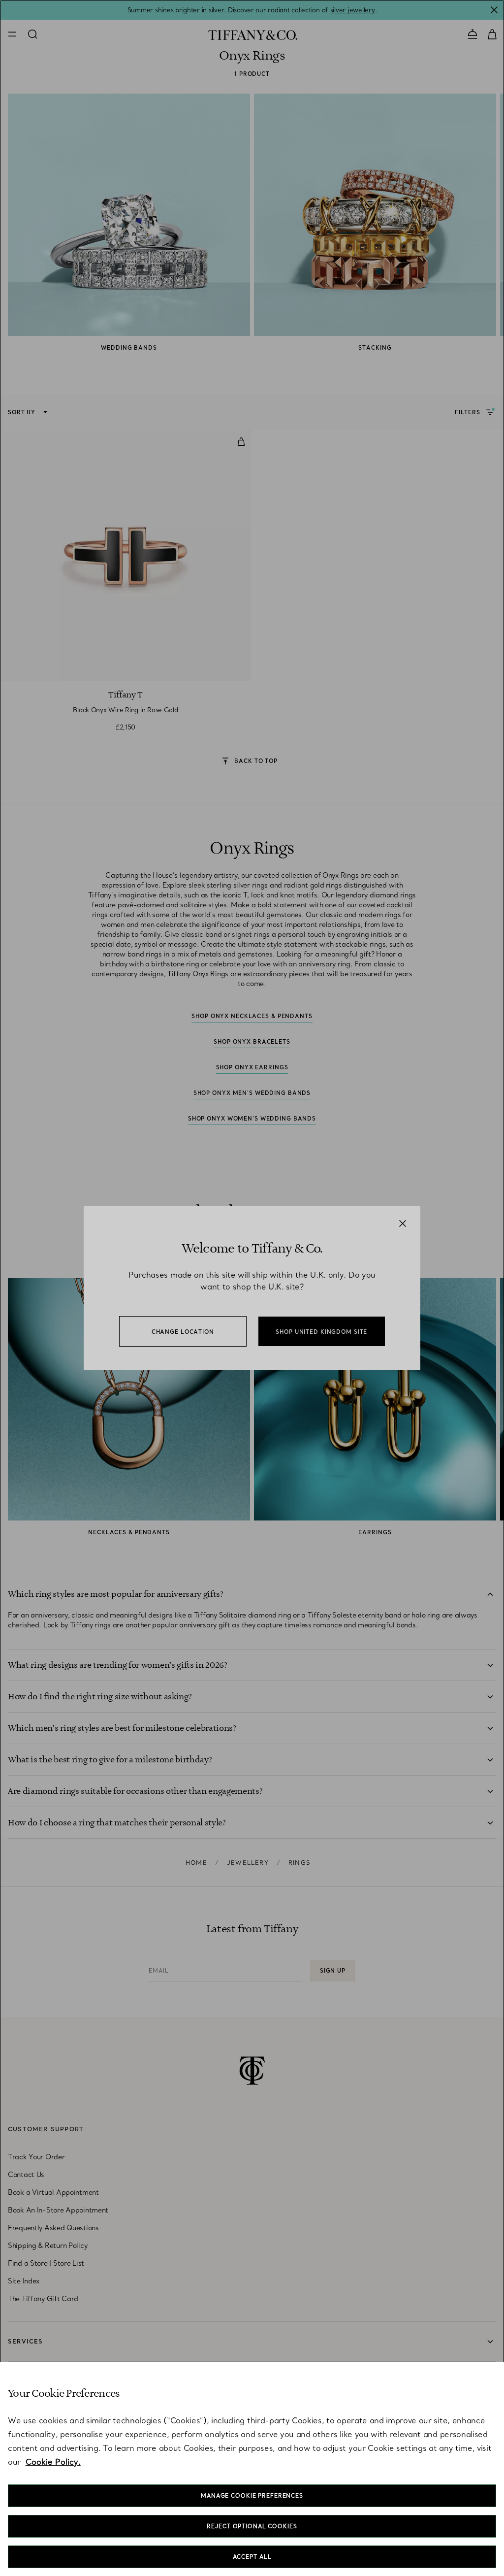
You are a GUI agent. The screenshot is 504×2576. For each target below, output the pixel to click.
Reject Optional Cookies (252, 2526)
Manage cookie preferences (252, 2496)
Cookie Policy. (53, 2462)
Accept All (252, 2557)
